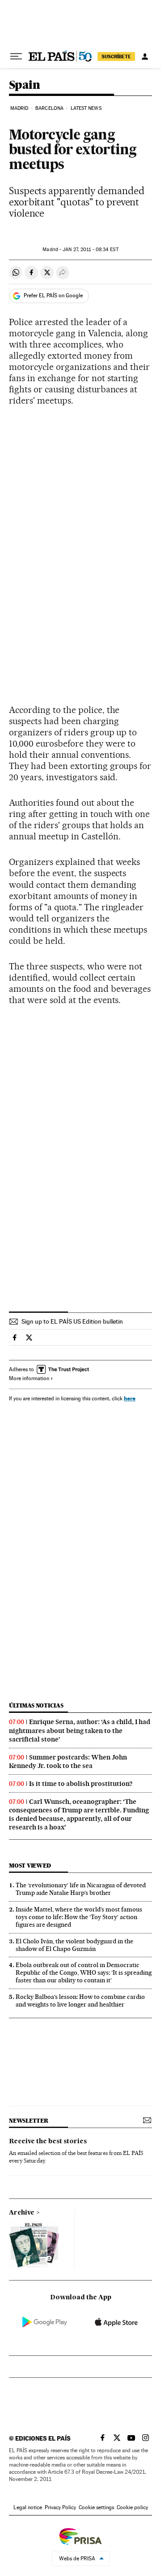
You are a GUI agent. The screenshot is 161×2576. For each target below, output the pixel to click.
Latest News (86, 108)
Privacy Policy (60, 2507)
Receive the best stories (48, 2142)
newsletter (29, 2121)
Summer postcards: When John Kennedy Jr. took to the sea (68, 1761)
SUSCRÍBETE (116, 56)
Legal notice (28, 2507)
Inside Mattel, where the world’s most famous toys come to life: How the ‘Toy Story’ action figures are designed (79, 1917)
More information (29, 1378)
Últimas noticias (36, 1705)
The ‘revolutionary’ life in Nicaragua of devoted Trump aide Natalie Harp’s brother (81, 1889)
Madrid (19, 108)
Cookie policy (132, 2507)
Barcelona (49, 108)
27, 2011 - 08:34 (90, 250)
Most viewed (30, 1866)
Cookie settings (96, 2507)
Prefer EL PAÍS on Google (53, 295)
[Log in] (145, 56)
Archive (22, 2213)
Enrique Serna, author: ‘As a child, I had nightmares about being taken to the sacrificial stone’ (80, 1730)
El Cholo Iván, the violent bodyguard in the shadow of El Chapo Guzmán (74, 1945)
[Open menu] (16, 56)
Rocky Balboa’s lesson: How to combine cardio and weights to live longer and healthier (80, 2000)
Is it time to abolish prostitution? (81, 1784)
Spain (24, 85)
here (130, 1398)
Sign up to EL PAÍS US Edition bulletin (72, 1321)
